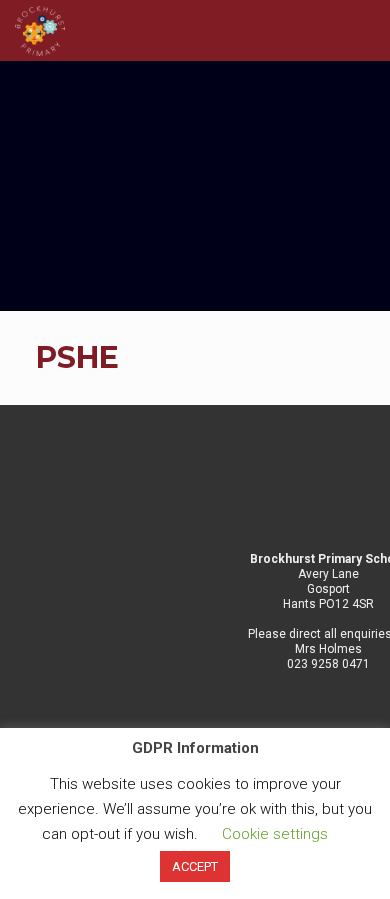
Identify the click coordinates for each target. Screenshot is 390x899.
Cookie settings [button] (275, 834)
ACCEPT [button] (195, 866)
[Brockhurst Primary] (40, 30)
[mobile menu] (363, 30)
